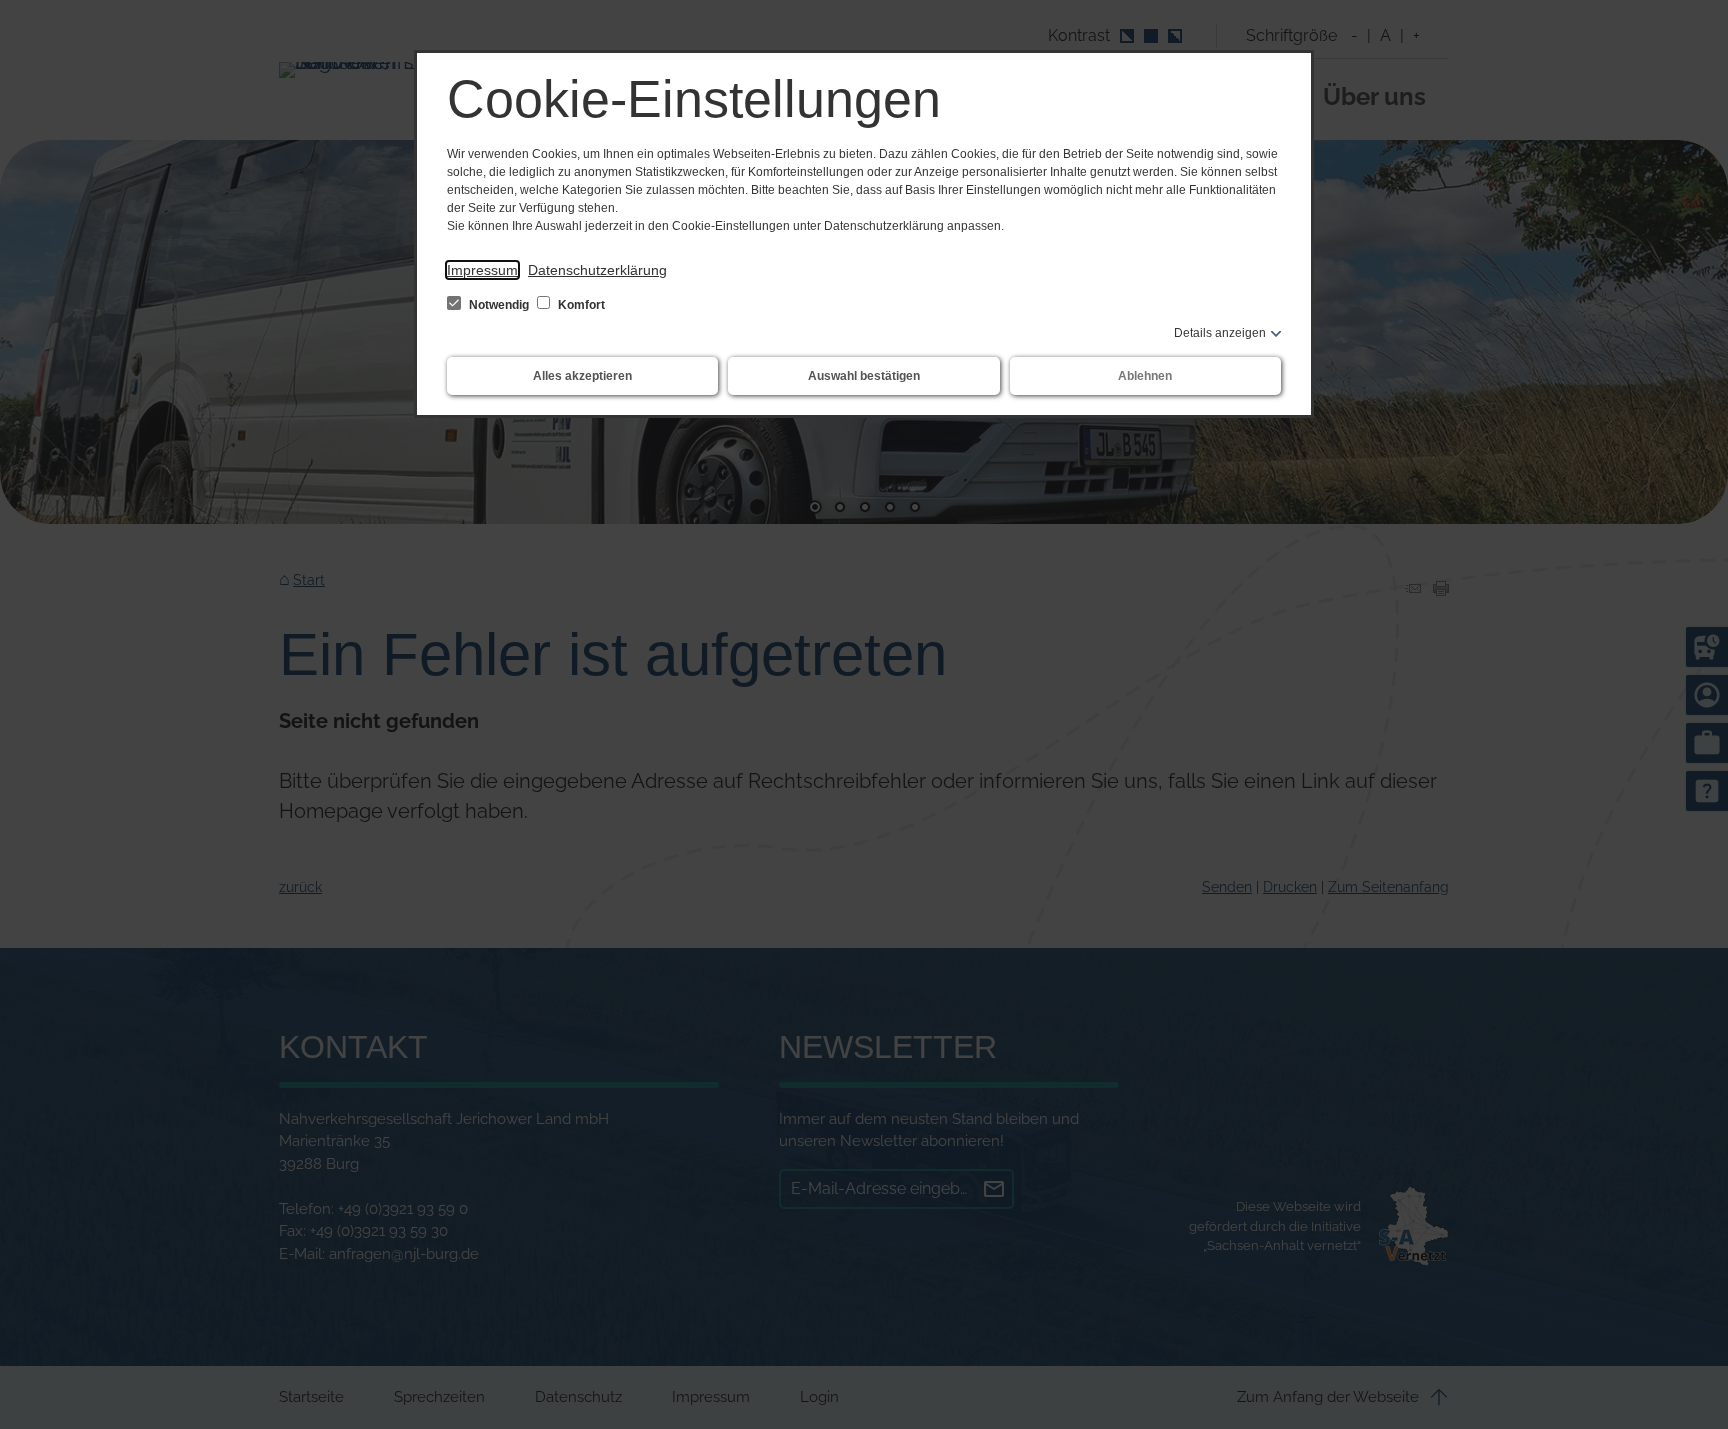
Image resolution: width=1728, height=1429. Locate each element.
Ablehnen (1145, 376)
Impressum (482, 270)
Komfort (580, 305)
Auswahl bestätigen (864, 376)
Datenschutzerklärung (597, 270)
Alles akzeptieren (582, 376)
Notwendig (499, 305)
